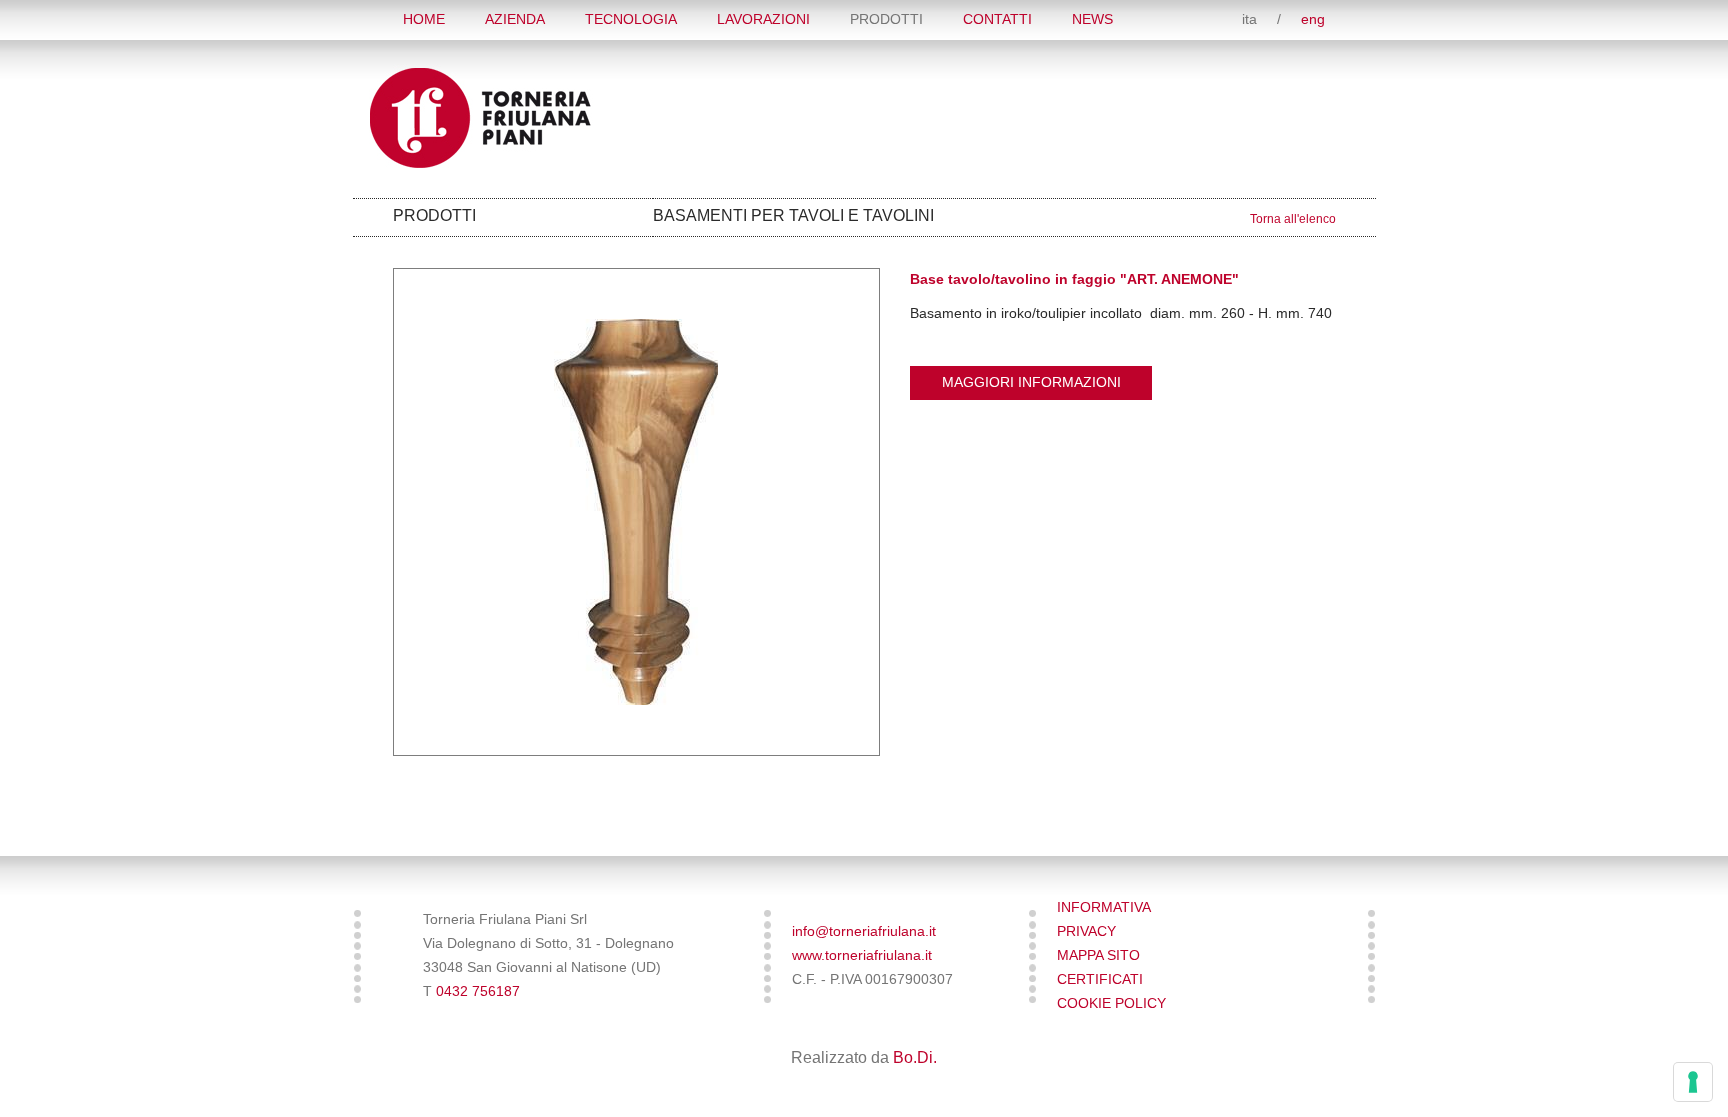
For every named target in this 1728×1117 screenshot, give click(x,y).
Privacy (1086, 931)
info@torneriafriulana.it (864, 931)
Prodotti (886, 19)
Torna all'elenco (1293, 219)
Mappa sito (1098, 955)
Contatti (997, 19)
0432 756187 (478, 991)
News (1092, 19)
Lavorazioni (763, 19)
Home (424, 19)
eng (1313, 19)
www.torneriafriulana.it (862, 955)
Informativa (1104, 907)
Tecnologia (631, 19)
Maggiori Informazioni (1031, 382)
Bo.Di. (915, 1057)
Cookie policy (1111, 1003)
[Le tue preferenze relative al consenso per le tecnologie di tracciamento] (1693, 1082)
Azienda (515, 19)
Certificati (1100, 979)
